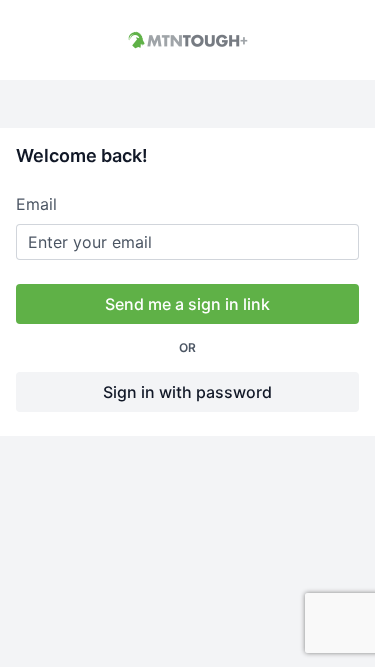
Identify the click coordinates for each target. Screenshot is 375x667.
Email (36, 204)
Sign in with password (187, 392)
